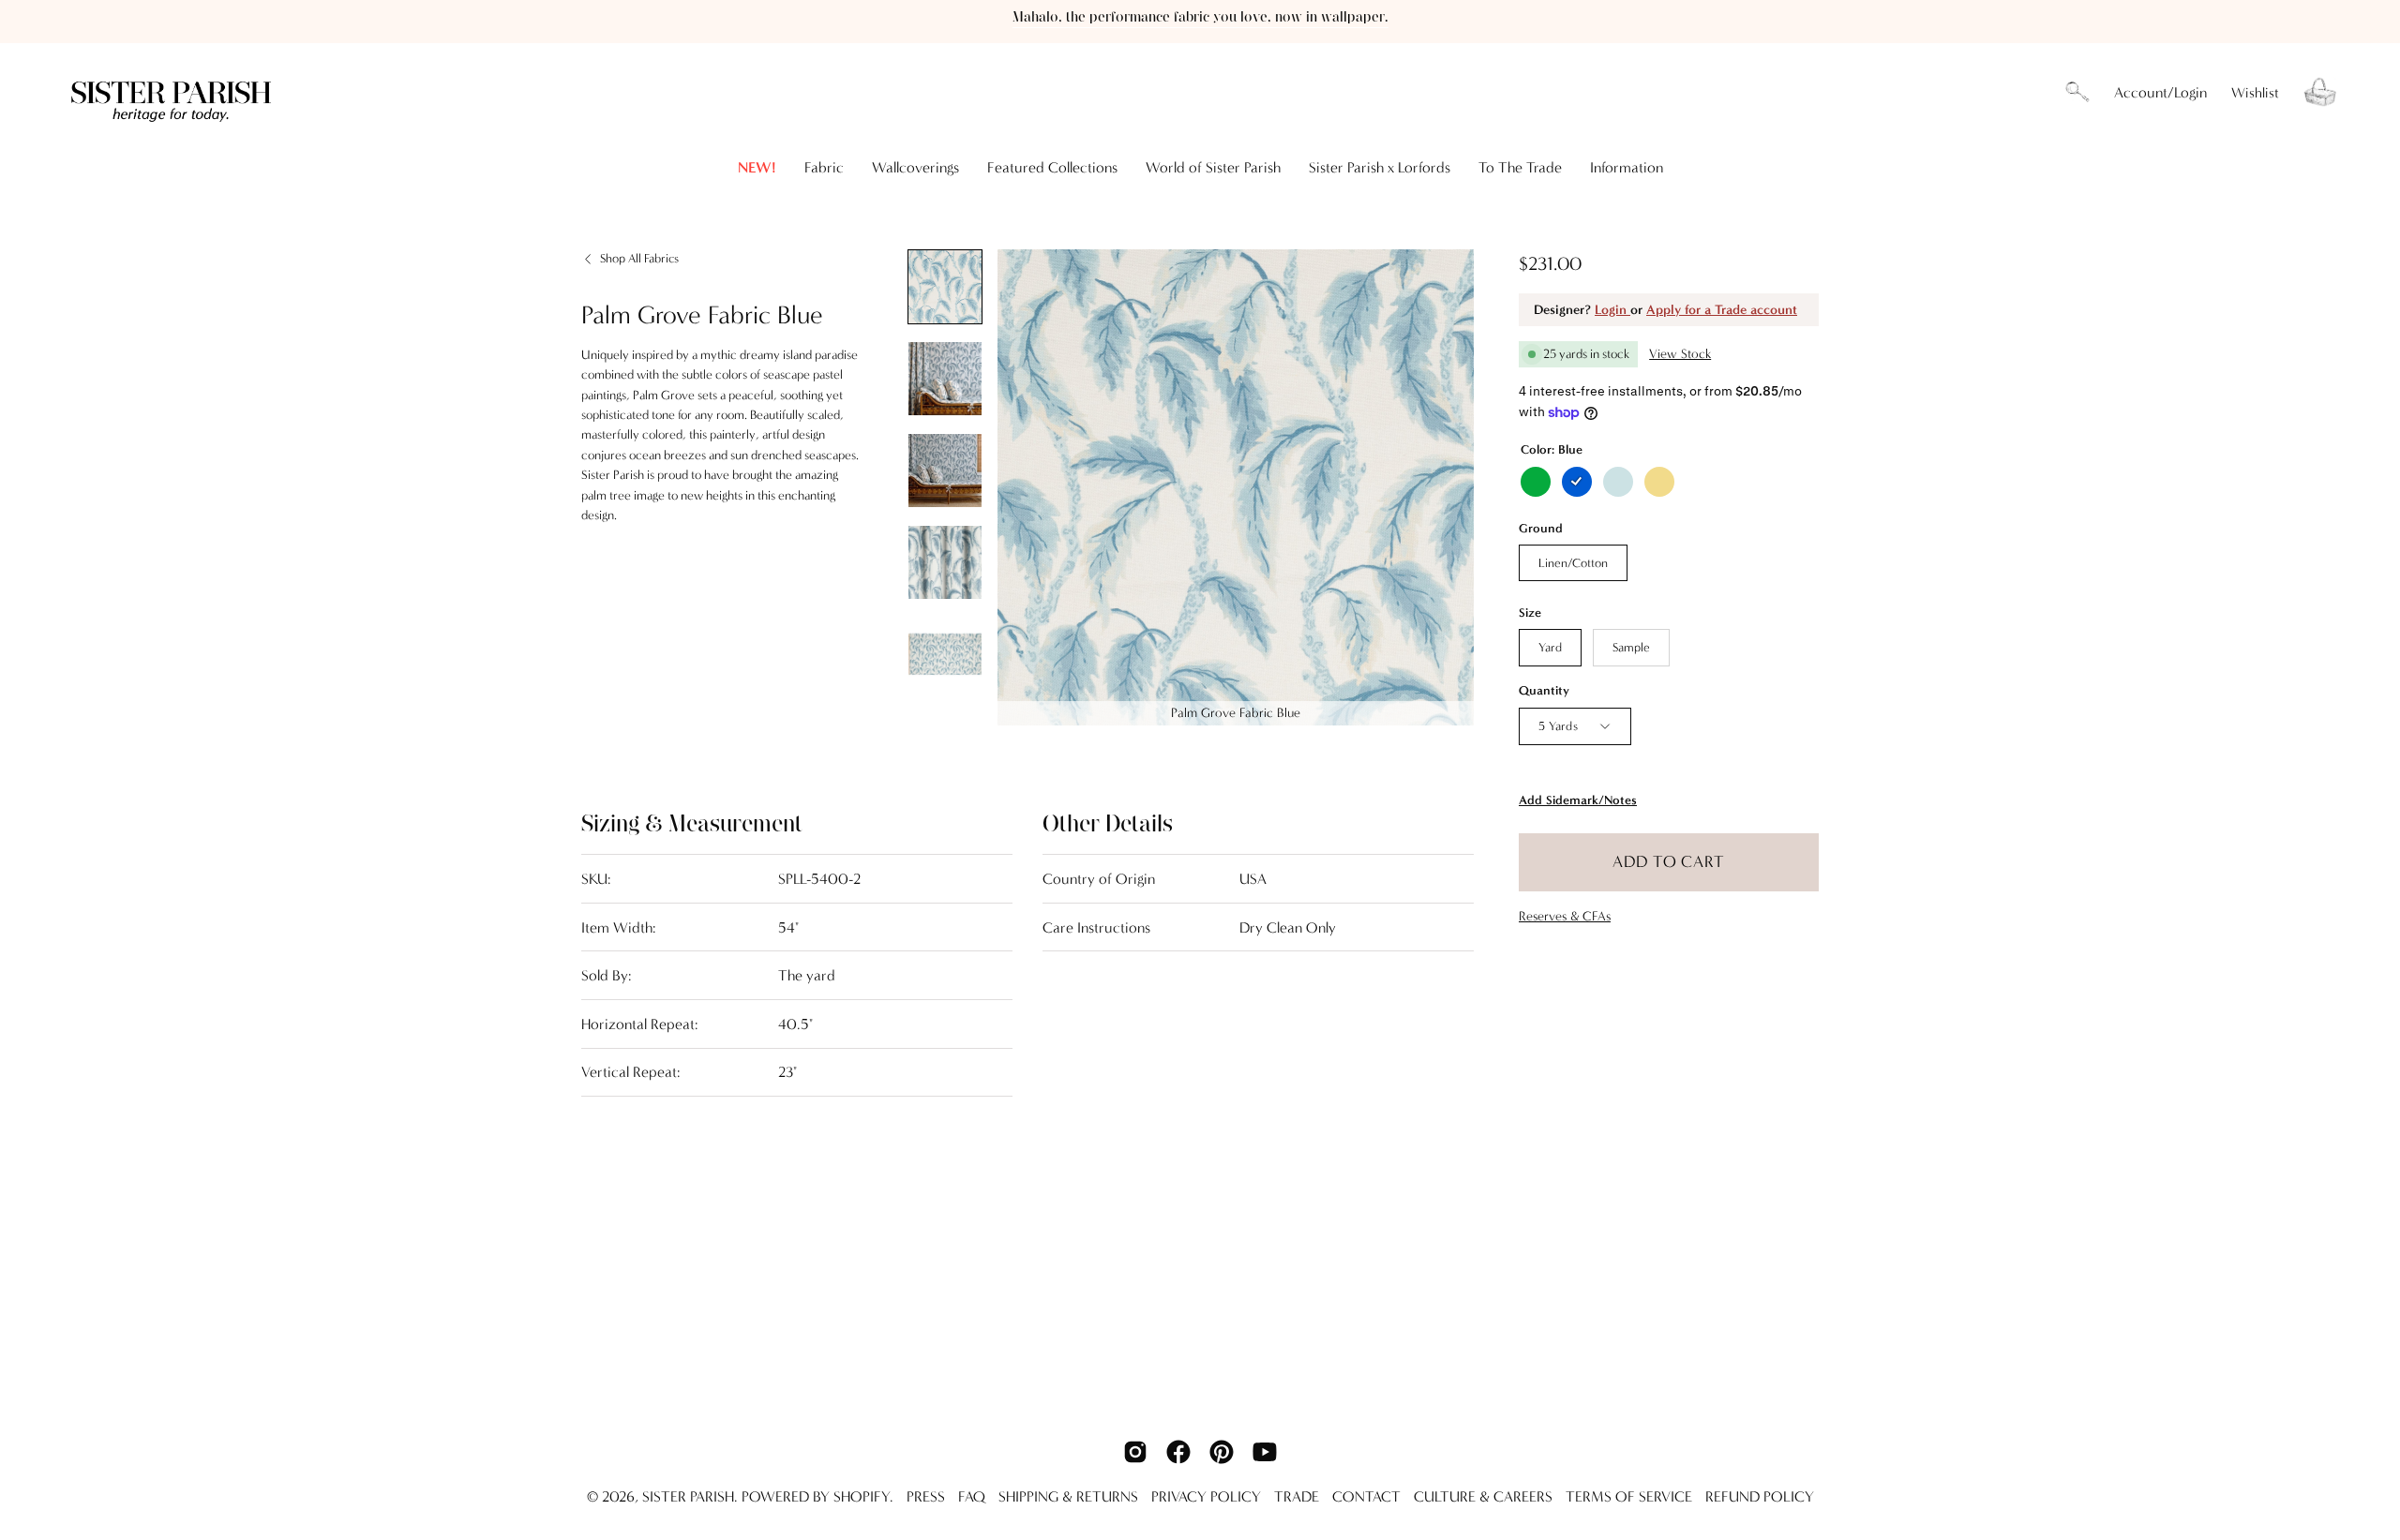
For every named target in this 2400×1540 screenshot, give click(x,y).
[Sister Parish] (173, 92)
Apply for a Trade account (1722, 310)
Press (926, 1496)
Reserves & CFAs (1565, 916)
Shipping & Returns (1068, 1496)
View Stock (1680, 354)
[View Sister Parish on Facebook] (1178, 1452)
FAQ (972, 1496)
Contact (1366, 1496)
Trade (1297, 1496)
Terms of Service (1629, 1496)
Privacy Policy (1206, 1496)
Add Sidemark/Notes (1578, 800)
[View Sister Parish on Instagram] (1135, 1452)
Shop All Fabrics (639, 258)
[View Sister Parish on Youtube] (1265, 1452)
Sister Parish (688, 1496)
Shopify (862, 1496)
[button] (2077, 93)
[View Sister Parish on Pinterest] (1222, 1452)
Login (1612, 310)
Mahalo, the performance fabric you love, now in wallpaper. (1200, 17)
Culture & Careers (1483, 1496)
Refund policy (1760, 1496)
